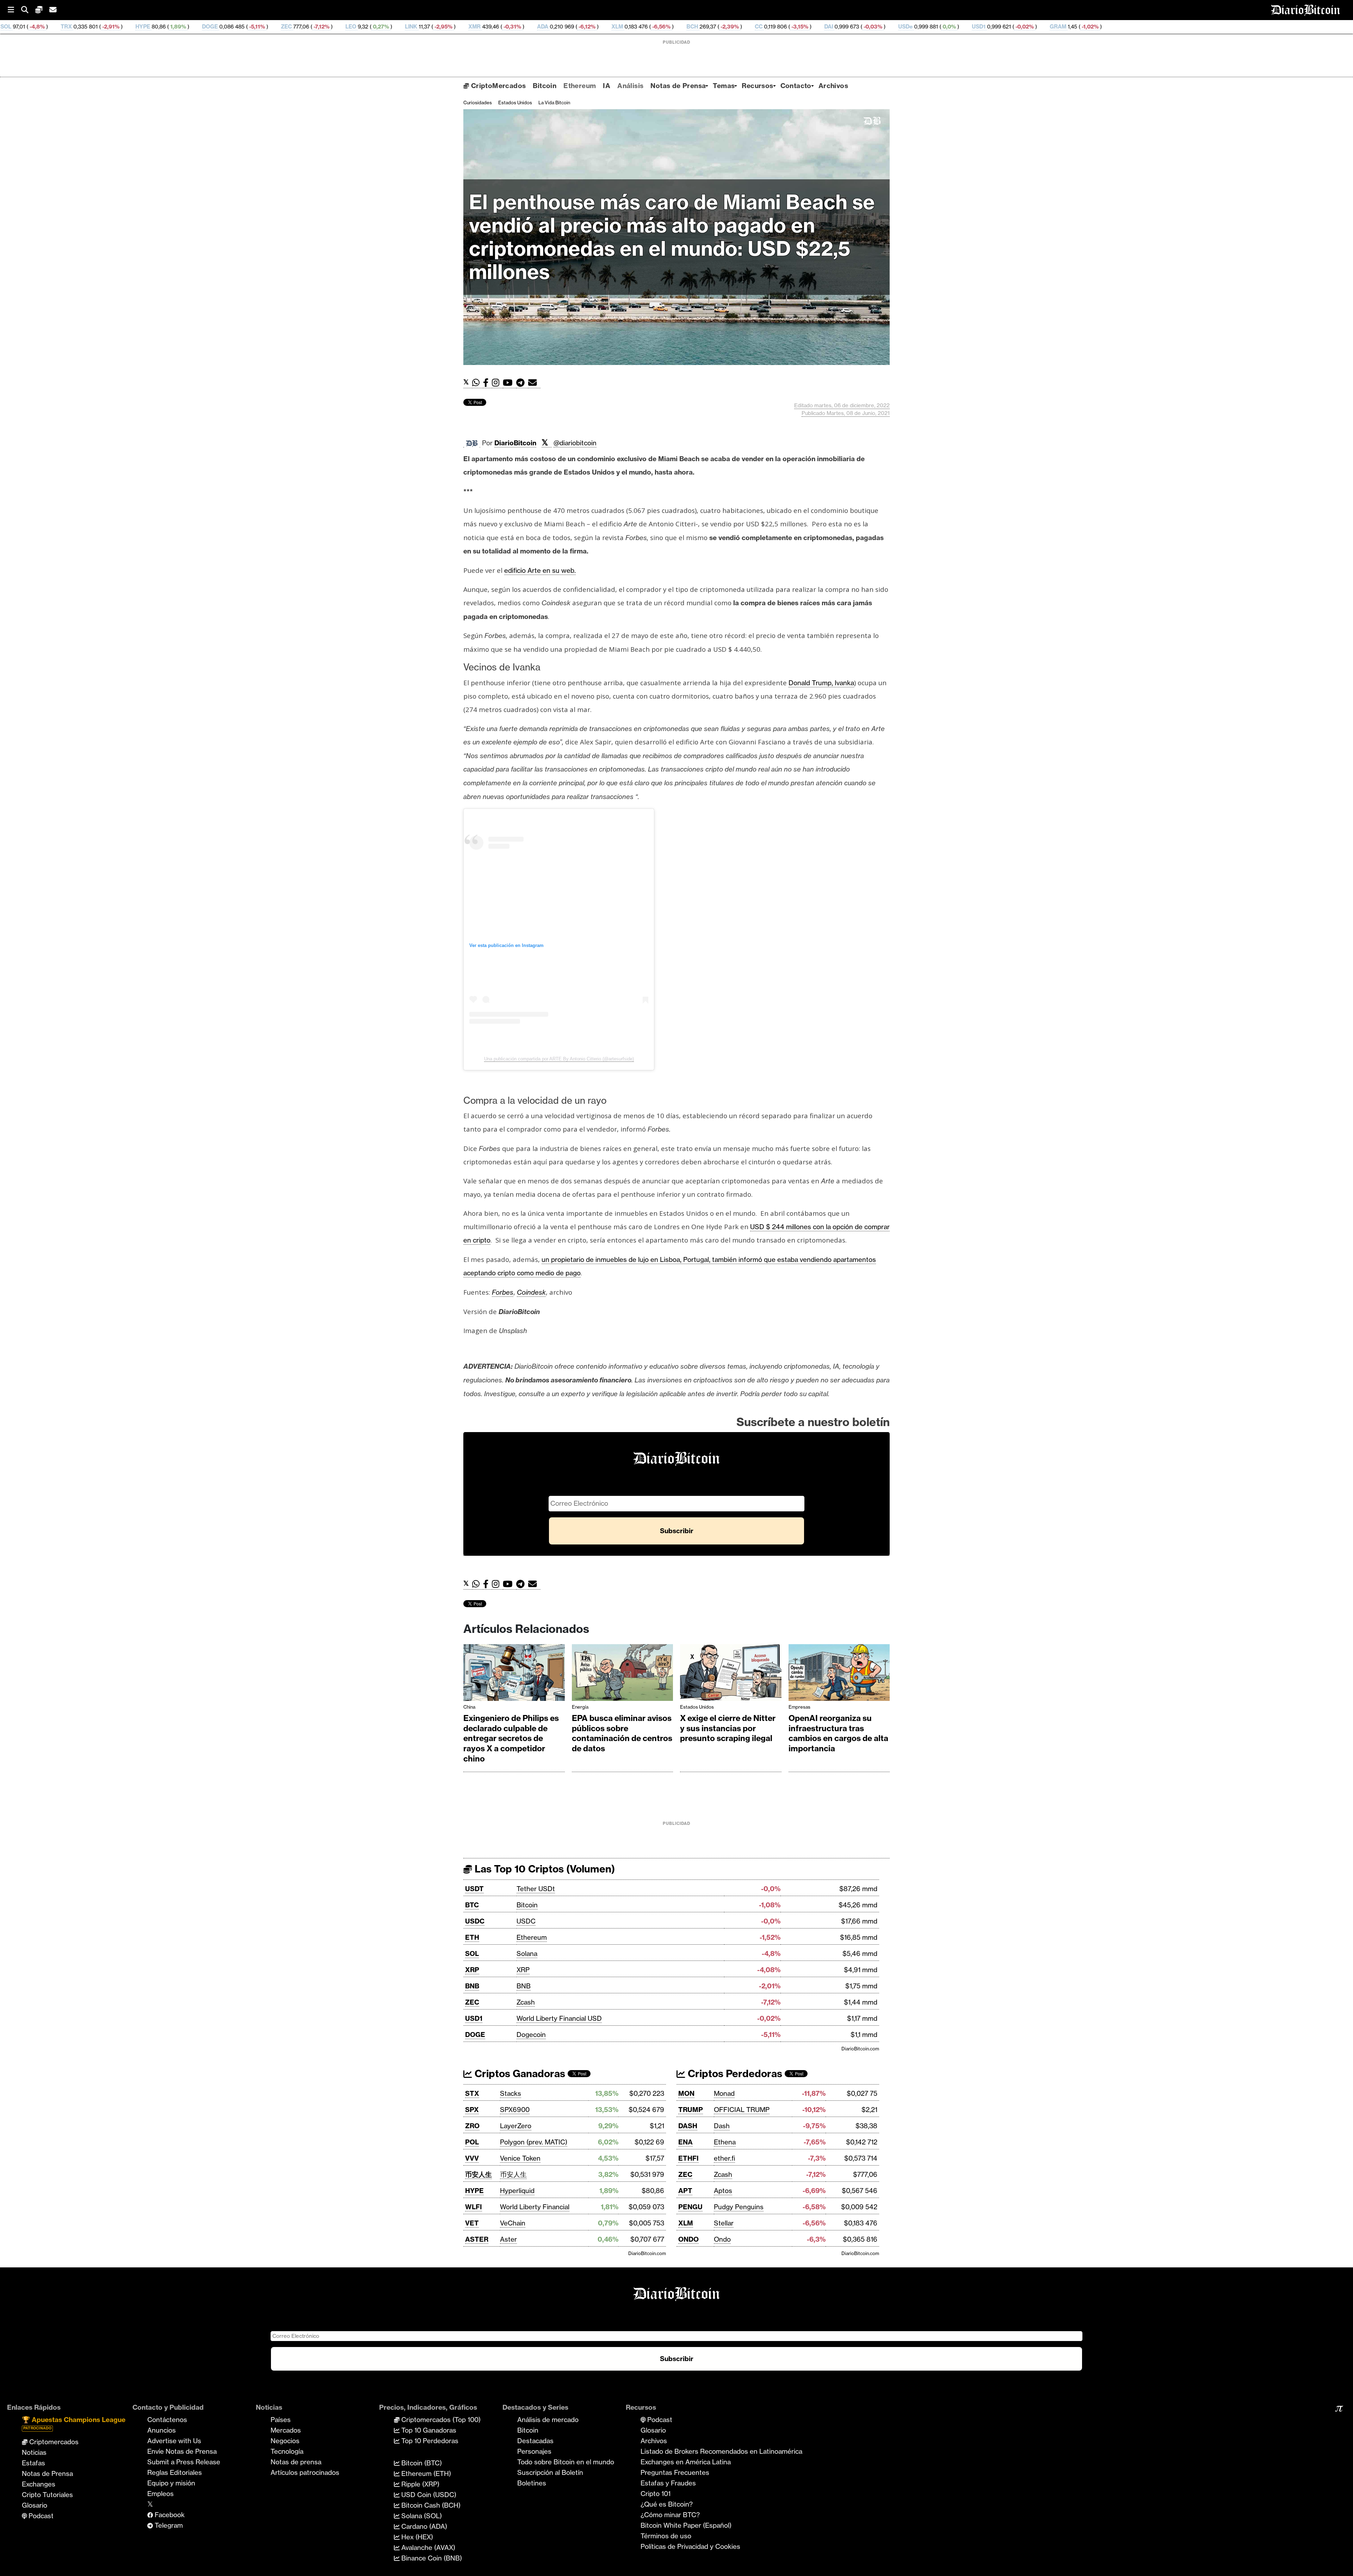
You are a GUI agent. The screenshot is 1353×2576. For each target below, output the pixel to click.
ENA (685, 2142)
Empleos (160, 2494)
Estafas (33, 2463)
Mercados (286, 2430)
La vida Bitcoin (554, 103)
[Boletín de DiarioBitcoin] (534, 383)
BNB (472, 1986)
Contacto (796, 86)
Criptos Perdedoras (734, 2073)
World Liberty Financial (535, 2207)
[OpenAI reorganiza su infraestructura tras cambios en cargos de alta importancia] (839, 1674)
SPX (472, 2110)
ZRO (472, 2126)
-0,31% (286, 27)
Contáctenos (167, 2420)
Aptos (723, 2191)
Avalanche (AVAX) (427, 2547)
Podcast (40, 2516)
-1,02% (864, 27)
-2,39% (503, 27)
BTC (472, 1905)
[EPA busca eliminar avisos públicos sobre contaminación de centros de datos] (623, 1674)
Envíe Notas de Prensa (182, 2451)
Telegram (168, 2525)
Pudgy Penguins (739, 2207)
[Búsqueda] (28, 10)
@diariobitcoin (575, 443)
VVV (472, 2158)
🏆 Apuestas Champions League (74, 2423)
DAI (603, 27)
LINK (185, 27)
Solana (527, 1953)
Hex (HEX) (416, 2537)
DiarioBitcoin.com (860, 2049)
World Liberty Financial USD (559, 2018)
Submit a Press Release (184, 2462)
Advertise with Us (174, 2441)
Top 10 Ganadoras (428, 2430)
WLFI (474, 2207)
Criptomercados (53, 2442)
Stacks (511, 2093)
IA (607, 86)
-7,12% (95, 27)
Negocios (285, 2441)
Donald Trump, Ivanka (821, 683)
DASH (688, 2126)
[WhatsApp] (478, 383)
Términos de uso (666, 2536)
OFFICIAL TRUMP (742, 2110)
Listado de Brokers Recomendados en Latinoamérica (721, 2451)
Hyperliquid (517, 2191)
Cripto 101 (656, 2494)
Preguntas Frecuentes (675, 2472)
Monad (724, 2093)
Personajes (534, 2451)
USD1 (753, 27)
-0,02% (798, 27)
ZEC (60, 27)
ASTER (477, 2239)
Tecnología (287, 2451)
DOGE (475, 2035)
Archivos (833, 86)
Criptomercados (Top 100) (440, 2420)
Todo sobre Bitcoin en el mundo (566, 2462)
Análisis (630, 86)
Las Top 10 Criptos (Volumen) (543, 1869)
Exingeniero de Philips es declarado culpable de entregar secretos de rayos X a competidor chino (511, 1738)
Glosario (35, 2505)
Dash (722, 2126)
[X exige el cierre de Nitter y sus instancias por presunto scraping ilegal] (731, 1674)
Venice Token (520, 2158)
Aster (508, 2239)
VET (472, 2223)
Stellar (724, 2223)
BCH (466, 27)
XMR (249, 27)
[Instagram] (497, 383)
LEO (125, 27)
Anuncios (162, 2430)
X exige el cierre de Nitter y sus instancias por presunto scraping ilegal (728, 1728)
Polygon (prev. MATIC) (534, 2142)
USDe (679, 27)
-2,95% (217, 27)
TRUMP (691, 2110)
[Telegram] (522, 383)
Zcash (526, 2002)
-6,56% (435, 27)
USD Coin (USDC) (428, 2495)
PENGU (690, 2207)
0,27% (154, 27)
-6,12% (360, 27)
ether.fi (724, 2158)
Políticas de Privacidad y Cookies (690, 2546)
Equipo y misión (171, 2483)
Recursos (757, 86)
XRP (472, 1970)
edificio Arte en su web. (540, 570)
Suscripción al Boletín (550, 2472)
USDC (475, 1921)
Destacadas (535, 2441)
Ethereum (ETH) (425, 2473)
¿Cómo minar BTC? (670, 2515)
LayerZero (516, 2126)
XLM (391, 27)
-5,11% (30, 27)
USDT (474, 1889)
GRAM (832, 27)
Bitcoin (545, 86)
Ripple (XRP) (419, 2484)
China (469, 1707)
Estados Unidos (515, 103)
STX (472, 2093)
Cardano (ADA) (423, 2526)
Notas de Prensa (678, 86)
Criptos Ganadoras (519, 2073)
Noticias (34, 2452)
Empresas (799, 1707)
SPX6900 (515, 2110)
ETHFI (688, 2158)
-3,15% (573, 27)
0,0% (723, 27)
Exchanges (39, 2484)
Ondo (722, 2239)
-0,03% (646, 27)
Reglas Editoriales (175, 2472)
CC (533, 27)
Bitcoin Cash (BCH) (430, 2505)
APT (685, 2191)
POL (472, 2142)
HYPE (474, 2191)
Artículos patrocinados (305, 2472)
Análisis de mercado (548, 2420)
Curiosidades (478, 103)
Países (281, 2420)
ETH (472, 1937)
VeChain (513, 2223)
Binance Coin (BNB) (431, 2558)
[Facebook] (487, 383)
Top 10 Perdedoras (429, 2441)
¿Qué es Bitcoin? (667, 2504)
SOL (472, 1953)
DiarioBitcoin (515, 443)
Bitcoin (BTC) (421, 2463)
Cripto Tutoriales (47, 2495)
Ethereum (580, 86)
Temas (724, 86)
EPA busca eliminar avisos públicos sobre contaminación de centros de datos (622, 1733)
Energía (580, 1707)
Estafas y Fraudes (668, 2483)
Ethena (725, 2142)
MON (686, 2093)
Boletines (532, 2483)
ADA (317, 27)
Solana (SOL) (421, 2516)
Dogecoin (531, 2035)
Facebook (169, 2515)
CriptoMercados (497, 86)
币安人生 (478, 2174)
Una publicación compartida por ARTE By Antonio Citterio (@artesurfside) (559, 1059)
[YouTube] (509, 383)
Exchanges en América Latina (686, 2462)
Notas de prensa (296, 2462)
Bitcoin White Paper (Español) (686, 2525)
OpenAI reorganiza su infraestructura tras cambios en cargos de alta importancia (838, 1733)
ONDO (688, 2239)
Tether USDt (536, 1889)
